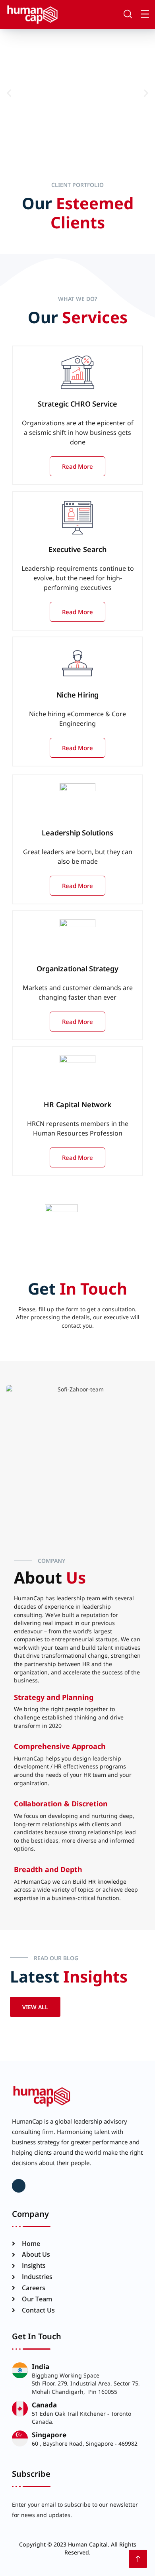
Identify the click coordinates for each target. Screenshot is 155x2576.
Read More (77, 466)
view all (35, 2007)
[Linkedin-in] (19, 2186)
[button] (9, 93)
